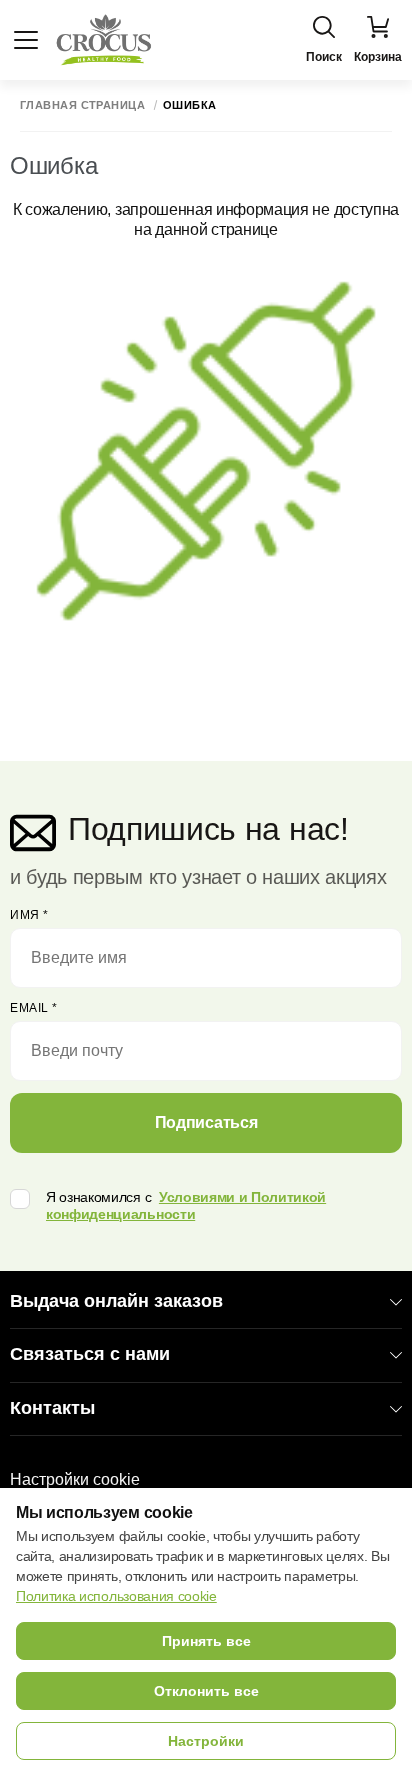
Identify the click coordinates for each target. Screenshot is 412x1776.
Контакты (52, 1408)
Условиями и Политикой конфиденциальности (186, 1205)
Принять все (206, 1641)
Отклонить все (206, 1691)
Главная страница (82, 105)
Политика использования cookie (116, 1596)
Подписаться (206, 1122)
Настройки (206, 1741)
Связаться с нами (90, 1354)
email (34, 1008)
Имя (29, 915)
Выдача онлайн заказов (116, 1301)
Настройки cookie (75, 1479)
